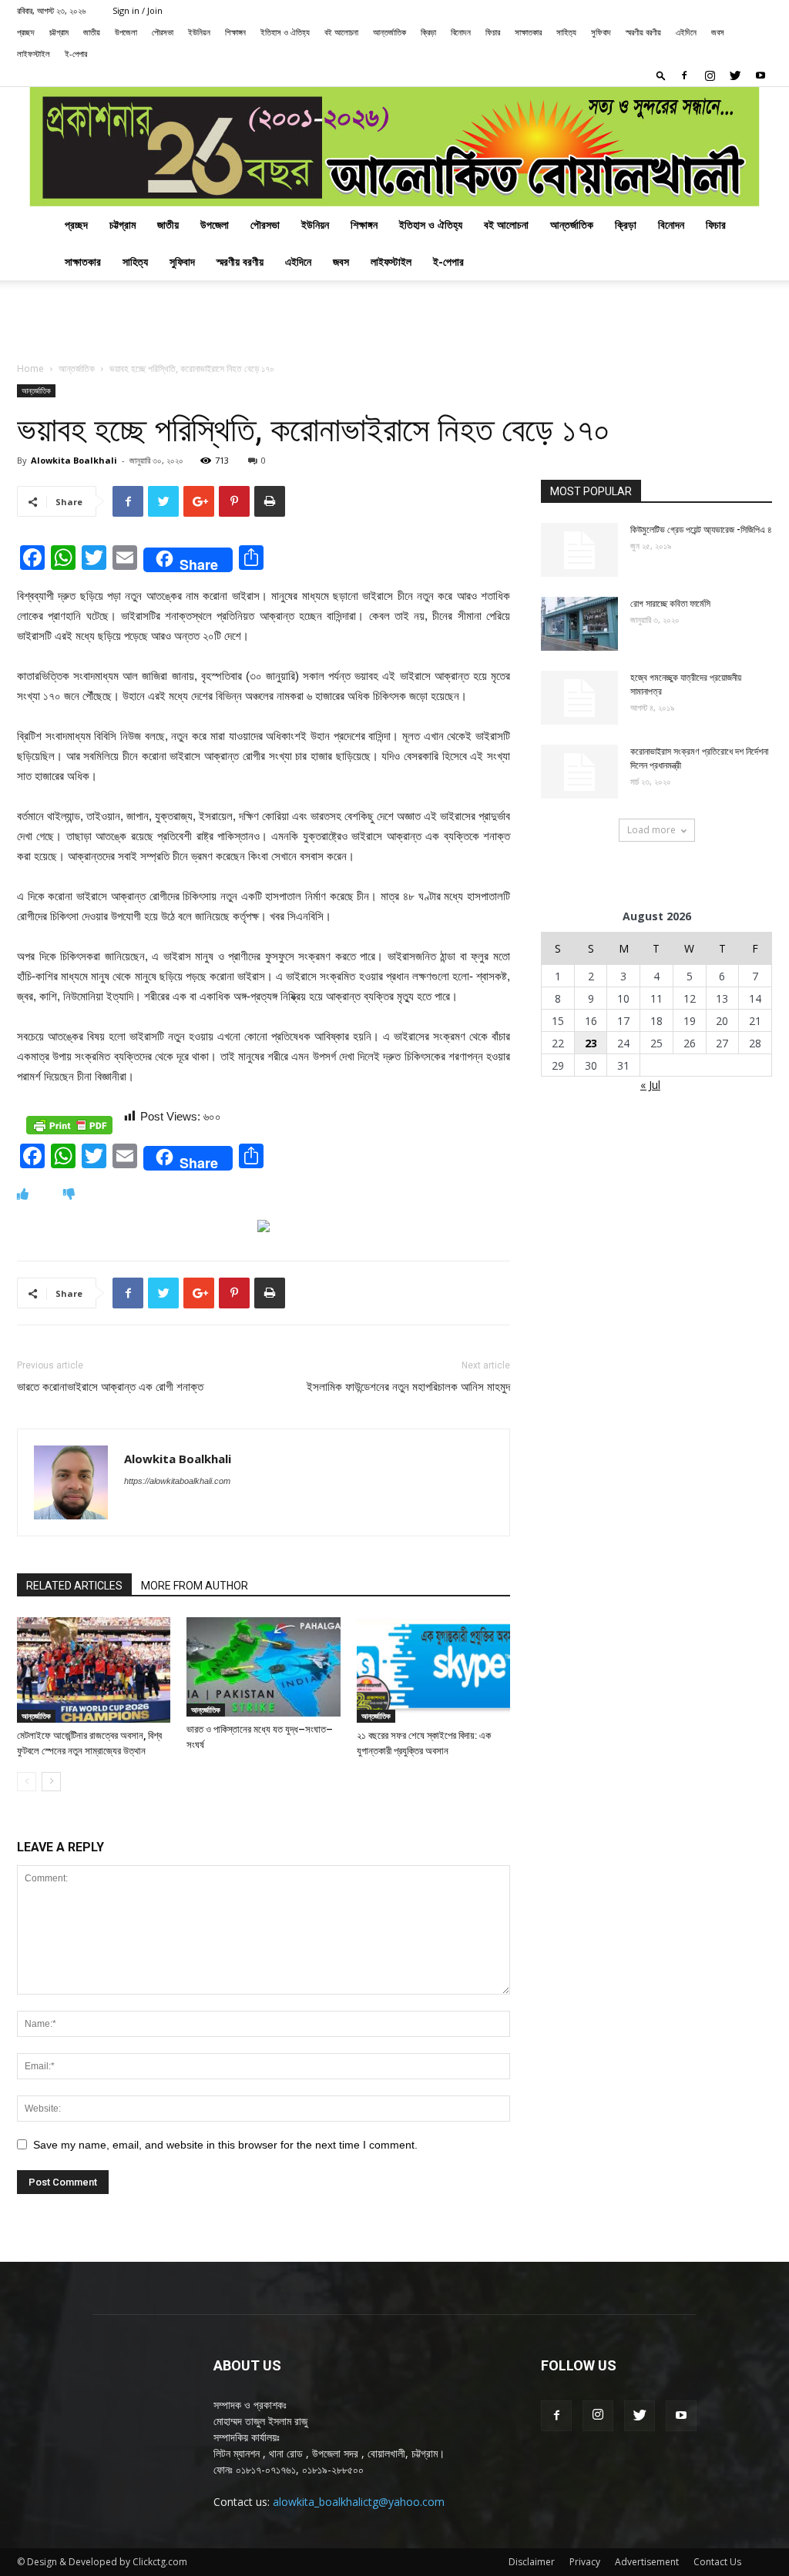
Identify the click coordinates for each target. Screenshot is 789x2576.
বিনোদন (461, 32)
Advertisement (647, 2562)
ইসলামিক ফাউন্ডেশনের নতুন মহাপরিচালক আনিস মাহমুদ (408, 1387)
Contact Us (717, 2562)
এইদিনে (686, 32)
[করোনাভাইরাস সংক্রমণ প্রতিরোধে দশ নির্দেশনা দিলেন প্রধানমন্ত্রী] (579, 772)
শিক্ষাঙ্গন (235, 32)
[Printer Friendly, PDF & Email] (69, 1125)
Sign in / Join (138, 10)
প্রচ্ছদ (26, 32)
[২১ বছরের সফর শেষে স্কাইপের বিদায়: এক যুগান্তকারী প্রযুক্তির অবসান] (433, 1670)
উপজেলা (126, 32)
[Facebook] (684, 75)
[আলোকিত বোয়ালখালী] (394, 147)
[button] (661, 75)
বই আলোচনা (341, 32)
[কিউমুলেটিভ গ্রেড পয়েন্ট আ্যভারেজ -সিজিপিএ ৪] (579, 550)
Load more (651, 830)
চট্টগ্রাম (59, 32)
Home (30, 368)
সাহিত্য (566, 32)
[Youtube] (760, 75)
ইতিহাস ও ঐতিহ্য (285, 32)
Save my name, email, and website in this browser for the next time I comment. (225, 2145)
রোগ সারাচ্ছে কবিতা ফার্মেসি (670, 604)
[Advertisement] (394, 322)
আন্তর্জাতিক (389, 32)
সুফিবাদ (601, 32)
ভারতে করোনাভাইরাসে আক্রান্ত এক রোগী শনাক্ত (110, 1387)
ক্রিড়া (428, 32)
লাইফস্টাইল (34, 54)
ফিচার (493, 32)
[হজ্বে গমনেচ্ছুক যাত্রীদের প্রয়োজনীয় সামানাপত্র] (579, 698)
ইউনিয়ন (199, 32)
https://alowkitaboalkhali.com (177, 1481)
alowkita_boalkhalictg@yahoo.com (359, 2502)
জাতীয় (92, 32)
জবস (718, 32)
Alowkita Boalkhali (74, 460)
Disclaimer (532, 2562)
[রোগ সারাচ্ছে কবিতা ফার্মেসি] (579, 624)
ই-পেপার (76, 54)
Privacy (585, 2562)
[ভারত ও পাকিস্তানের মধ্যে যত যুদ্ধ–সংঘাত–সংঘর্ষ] (263, 1667)
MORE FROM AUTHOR (195, 1586)
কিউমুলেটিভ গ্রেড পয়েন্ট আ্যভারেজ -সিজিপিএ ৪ (701, 530)
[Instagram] (710, 75)
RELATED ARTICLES (74, 1586)
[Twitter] (735, 75)
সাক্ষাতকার (528, 32)
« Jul (650, 1085)
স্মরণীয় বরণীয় (643, 32)
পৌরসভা (163, 32)
